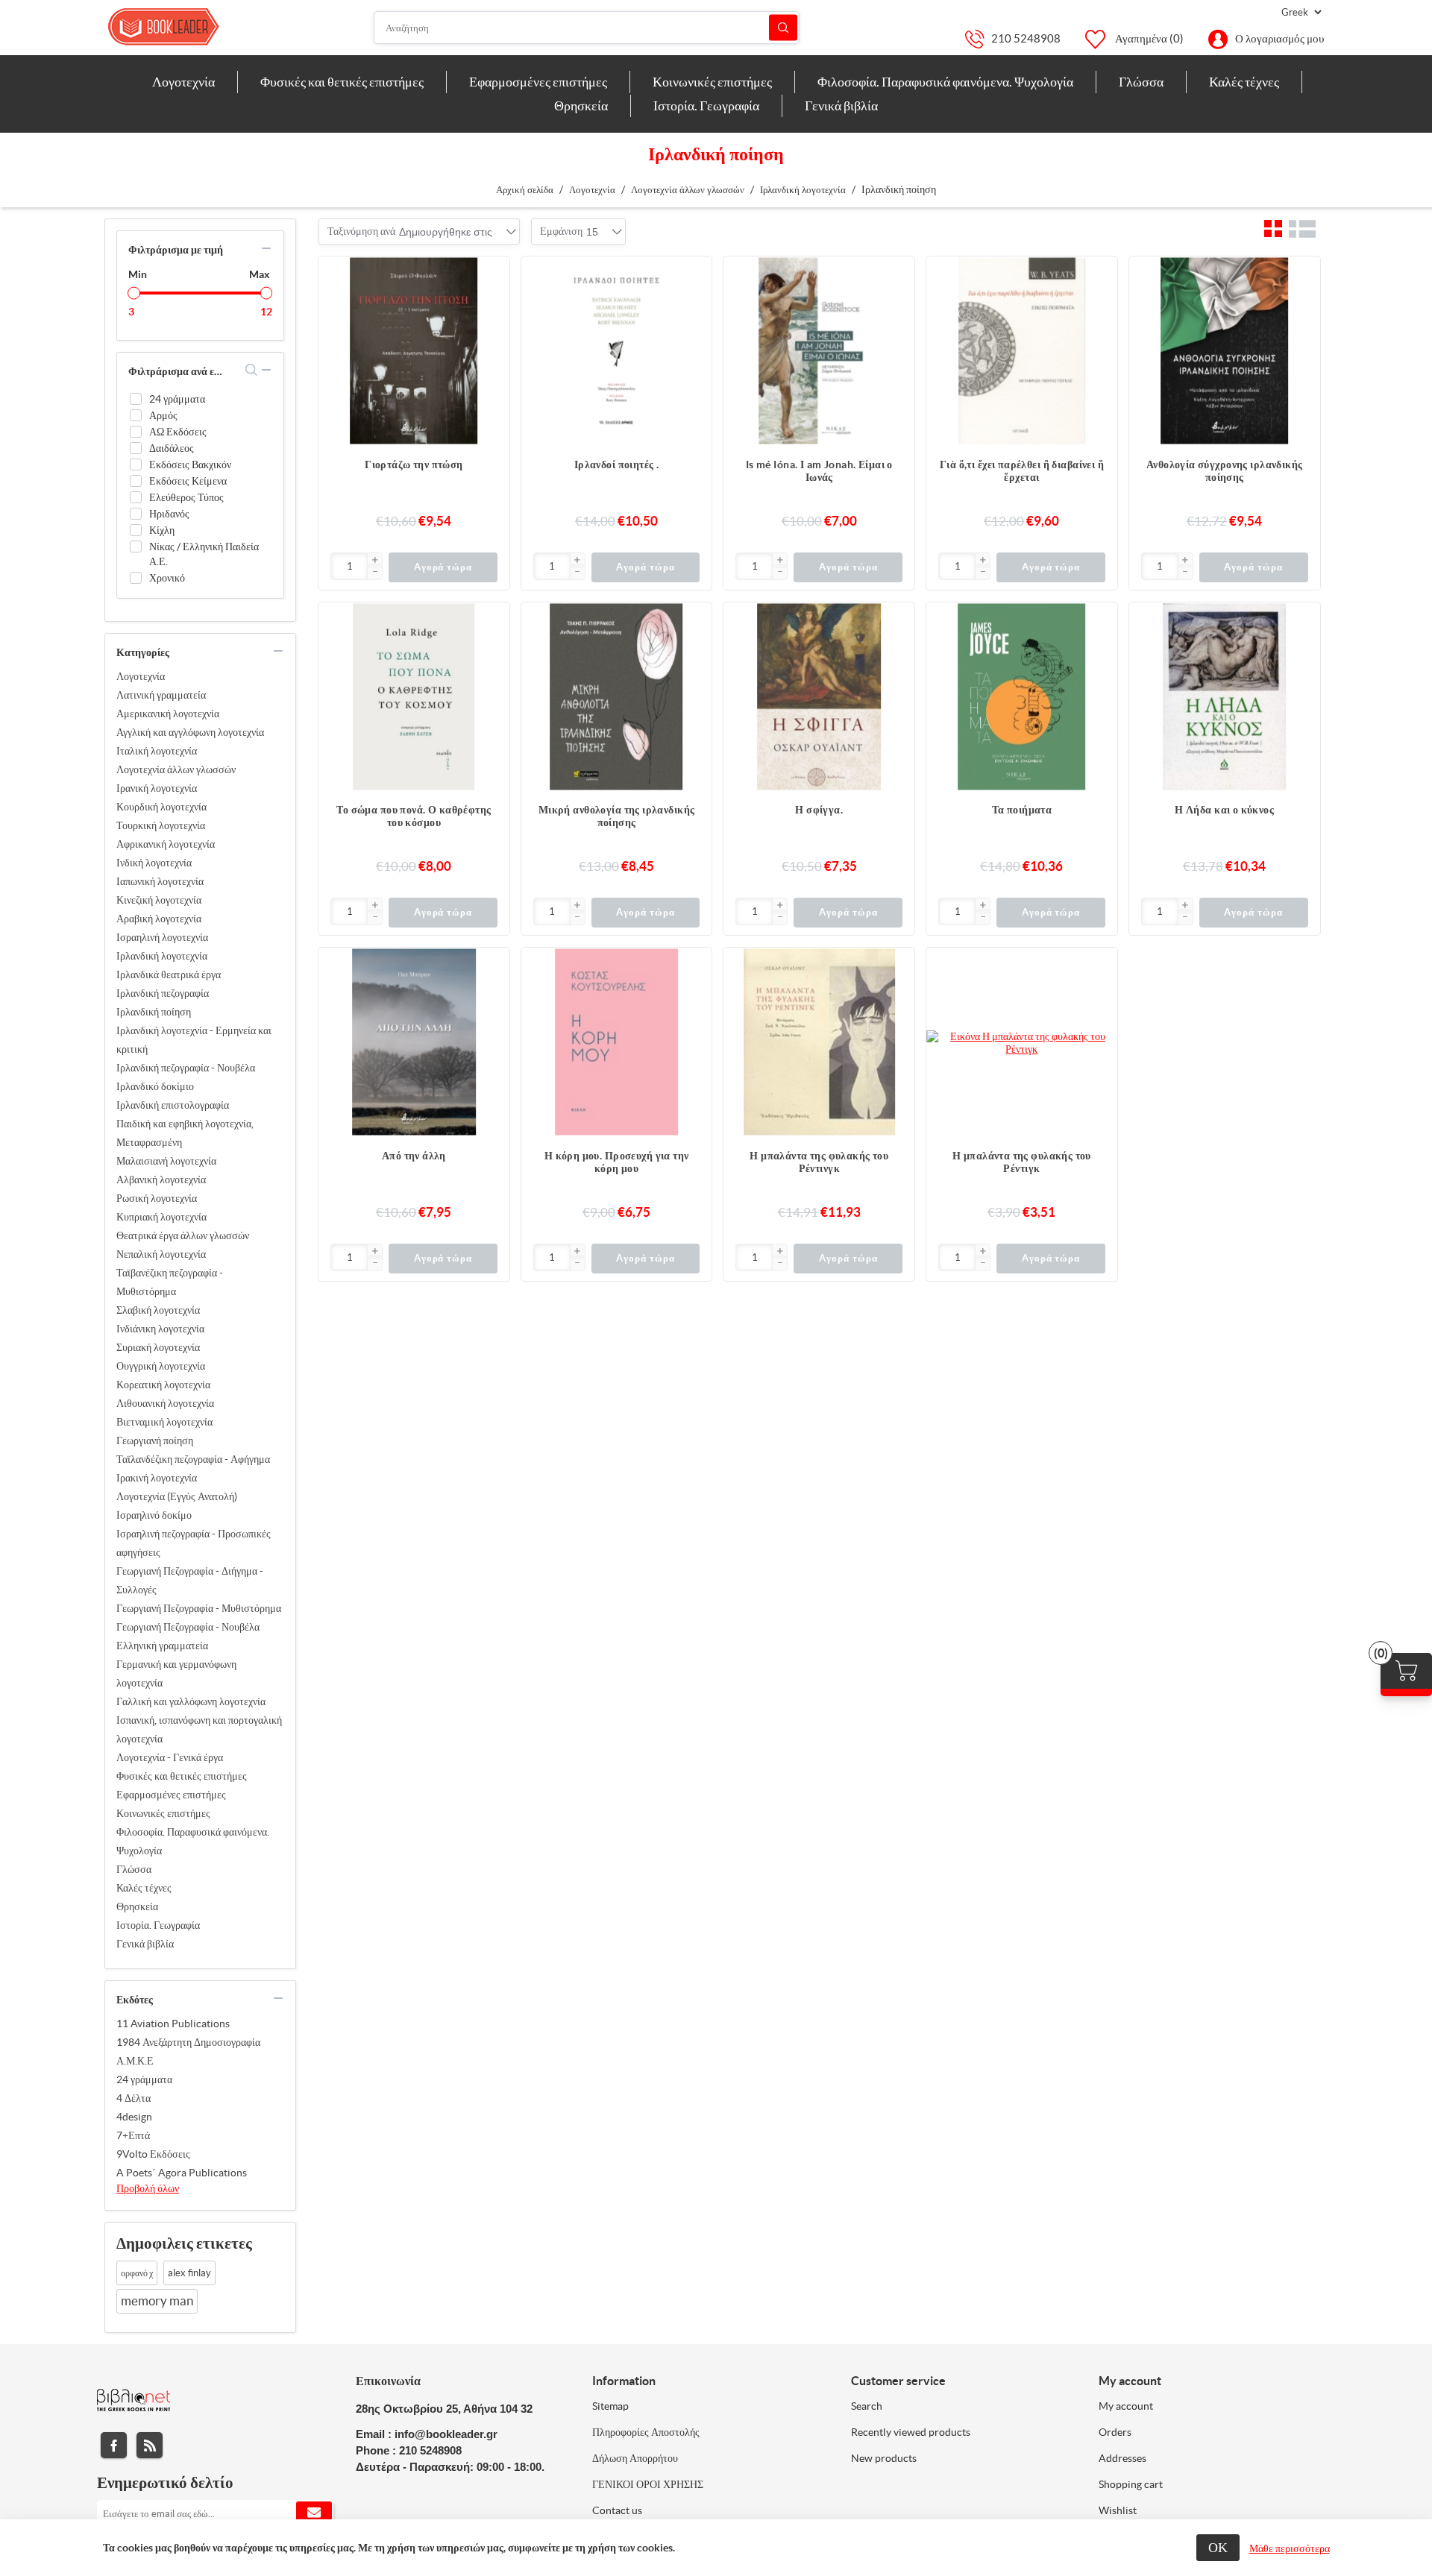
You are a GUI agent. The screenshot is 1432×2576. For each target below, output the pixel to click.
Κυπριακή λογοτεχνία (161, 1217)
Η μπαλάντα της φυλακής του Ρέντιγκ (1022, 1162)
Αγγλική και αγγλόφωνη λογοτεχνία (190, 732)
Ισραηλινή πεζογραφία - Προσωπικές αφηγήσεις (194, 1543)
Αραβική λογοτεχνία (159, 919)
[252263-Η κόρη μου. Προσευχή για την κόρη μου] (617, 1043)
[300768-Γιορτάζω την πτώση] (414, 352)
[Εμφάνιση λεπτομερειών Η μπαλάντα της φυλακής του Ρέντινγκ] (819, 1043)
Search (867, 2406)
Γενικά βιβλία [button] (841, 106)
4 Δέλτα (134, 2098)
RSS (150, 2445)
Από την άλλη (414, 1156)
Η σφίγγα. (819, 810)
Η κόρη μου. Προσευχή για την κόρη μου (617, 1162)
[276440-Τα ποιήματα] (1022, 698)
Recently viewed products (911, 2432)
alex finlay (189, 2273)
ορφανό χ (137, 2273)
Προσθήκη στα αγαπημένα (491, 305)
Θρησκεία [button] (581, 106)
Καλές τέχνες (144, 1888)
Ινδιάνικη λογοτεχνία (160, 1329)
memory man (157, 2301)
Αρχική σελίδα (525, 190)
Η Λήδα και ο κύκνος (1224, 810)
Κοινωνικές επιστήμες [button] (712, 82)
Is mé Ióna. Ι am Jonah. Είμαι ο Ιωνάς (819, 471)
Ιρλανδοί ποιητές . (617, 465)
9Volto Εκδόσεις (153, 2154)
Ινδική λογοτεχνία (154, 863)
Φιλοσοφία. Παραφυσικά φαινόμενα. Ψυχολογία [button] (945, 82)
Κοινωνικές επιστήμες (163, 1813)
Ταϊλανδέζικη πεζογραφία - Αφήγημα (193, 1459)
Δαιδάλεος (172, 448)
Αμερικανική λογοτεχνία (168, 714)
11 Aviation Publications (173, 2024)
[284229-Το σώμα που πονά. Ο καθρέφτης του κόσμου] (414, 698)
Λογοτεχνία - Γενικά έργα (170, 1757)
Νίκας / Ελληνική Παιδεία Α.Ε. (204, 554)
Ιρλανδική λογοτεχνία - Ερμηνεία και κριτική (194, 1040)
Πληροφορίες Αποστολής (646, 2432)
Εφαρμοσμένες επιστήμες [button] (538, 82)
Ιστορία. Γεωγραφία (158, 1925)
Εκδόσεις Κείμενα (188, 481)
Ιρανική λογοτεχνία (157, 788)
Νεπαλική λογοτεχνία (161, 1254)
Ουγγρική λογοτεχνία (161, 1366)
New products (884, 2458)
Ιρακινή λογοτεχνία (157, 1478)
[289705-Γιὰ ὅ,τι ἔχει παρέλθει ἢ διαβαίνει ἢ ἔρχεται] (1022, 352)
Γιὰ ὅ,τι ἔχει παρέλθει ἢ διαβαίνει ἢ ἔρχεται (1022, 471)
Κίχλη (162, 530)
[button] (374, 561)
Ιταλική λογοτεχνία (157, 751)
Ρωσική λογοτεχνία (157, 1198)
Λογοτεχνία (141, 676)
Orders (1115, 2432)
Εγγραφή (314, 2513)
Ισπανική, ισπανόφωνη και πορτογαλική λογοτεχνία (199, 1729)
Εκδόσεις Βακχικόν (190, 465)
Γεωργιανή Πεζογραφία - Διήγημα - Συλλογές (190, 1580)
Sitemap (610, 2406)
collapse (266, 248)
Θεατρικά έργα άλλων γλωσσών (183, 1235)
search (252, 370)
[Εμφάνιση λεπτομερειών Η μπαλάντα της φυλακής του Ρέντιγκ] (1022, 1043)
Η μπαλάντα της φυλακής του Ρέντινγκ (819, 1162)
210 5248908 (1026, 38)
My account (1126, 2406)
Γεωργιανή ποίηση (155, 1440)
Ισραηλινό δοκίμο (154, 1515)
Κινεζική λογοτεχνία (159, 900)
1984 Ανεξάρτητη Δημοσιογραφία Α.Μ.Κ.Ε (188, 2051)
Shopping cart (1131, 2484)
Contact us (617, 2510)
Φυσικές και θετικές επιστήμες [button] (342, 82)
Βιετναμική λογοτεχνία (164, 1422)
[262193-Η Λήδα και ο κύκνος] (1225, 698)
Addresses (1122, 2458)
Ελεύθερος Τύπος (186, 497)
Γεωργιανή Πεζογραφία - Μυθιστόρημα (199, 1608)
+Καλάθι (491, 275)
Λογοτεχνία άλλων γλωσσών (176, 769)
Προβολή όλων (148, 2188)
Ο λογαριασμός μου (1279, 38)
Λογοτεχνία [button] (183, 82)
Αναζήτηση (783, 28)
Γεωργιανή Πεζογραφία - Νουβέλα (188, 1627)
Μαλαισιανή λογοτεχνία (166, 1161)
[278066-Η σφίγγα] (819, 698)
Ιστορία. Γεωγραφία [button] (706, 106)
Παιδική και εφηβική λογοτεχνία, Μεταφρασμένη (185, 1133)
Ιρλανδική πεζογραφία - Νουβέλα (186, 1068)
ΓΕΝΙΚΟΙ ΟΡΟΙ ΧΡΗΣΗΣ (648, 2484)
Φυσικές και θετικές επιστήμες (182, 1776)
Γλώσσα (134, 1869)
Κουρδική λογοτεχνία (161, 807)
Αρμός (163, 415)
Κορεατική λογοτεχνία (163, 1385)
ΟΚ (1218, 2547)
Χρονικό (167, 578)
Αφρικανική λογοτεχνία (166, 844)
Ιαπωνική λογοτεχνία (160, 881)
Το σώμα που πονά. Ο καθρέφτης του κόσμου (414, 816)
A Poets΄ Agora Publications (182, 2173)
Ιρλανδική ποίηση (154, 1012)
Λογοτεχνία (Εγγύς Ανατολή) (177, 1496)
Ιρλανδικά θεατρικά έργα (169, 974)
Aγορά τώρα (443, 567)
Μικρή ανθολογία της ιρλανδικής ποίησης (617, 816)
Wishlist (1118, 2510)
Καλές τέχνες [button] (1244, 82)
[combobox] (446, 232)
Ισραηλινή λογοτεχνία (162, 937)
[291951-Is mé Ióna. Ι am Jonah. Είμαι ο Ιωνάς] (819, 352)
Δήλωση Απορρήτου (635, 2458)
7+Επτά (133, 2135)
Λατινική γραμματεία (161, 695)
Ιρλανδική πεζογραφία (163, 993)
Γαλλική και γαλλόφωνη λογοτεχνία (191, 1701)
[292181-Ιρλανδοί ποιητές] (617, 352)
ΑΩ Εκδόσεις (178, 432)
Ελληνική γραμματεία (162, 1646)
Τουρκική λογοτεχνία (161, 825)
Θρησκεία (137, 1906)
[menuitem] (184, 82)
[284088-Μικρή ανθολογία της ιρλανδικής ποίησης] (617, 698)
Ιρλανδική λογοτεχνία (162, 956)
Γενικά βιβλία (145, 1944)
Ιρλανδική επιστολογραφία (173, 1105)
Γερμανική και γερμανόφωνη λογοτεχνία (176, 1673)
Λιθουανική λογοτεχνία (165, 1403)
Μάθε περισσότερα (1290, 2548)
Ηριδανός (169, 514)
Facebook (114, 2445)
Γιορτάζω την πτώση (414, 465)
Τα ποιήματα (1022, 810)
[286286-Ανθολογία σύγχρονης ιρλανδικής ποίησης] (1225, 352)
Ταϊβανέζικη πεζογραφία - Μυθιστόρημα (170, 1282)
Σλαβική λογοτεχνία (158, 1310)
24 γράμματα (177, 399)
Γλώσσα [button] (1141, 82)
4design (134, 2117)
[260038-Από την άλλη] (414, 1043)
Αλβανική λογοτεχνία (161, 1180)
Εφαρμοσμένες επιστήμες (171, 1795)
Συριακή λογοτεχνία (158, 1347)
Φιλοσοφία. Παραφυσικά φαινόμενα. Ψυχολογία (193, 1841)
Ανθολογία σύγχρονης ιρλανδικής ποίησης (1225, 471)
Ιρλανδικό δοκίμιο (155, 1086)
